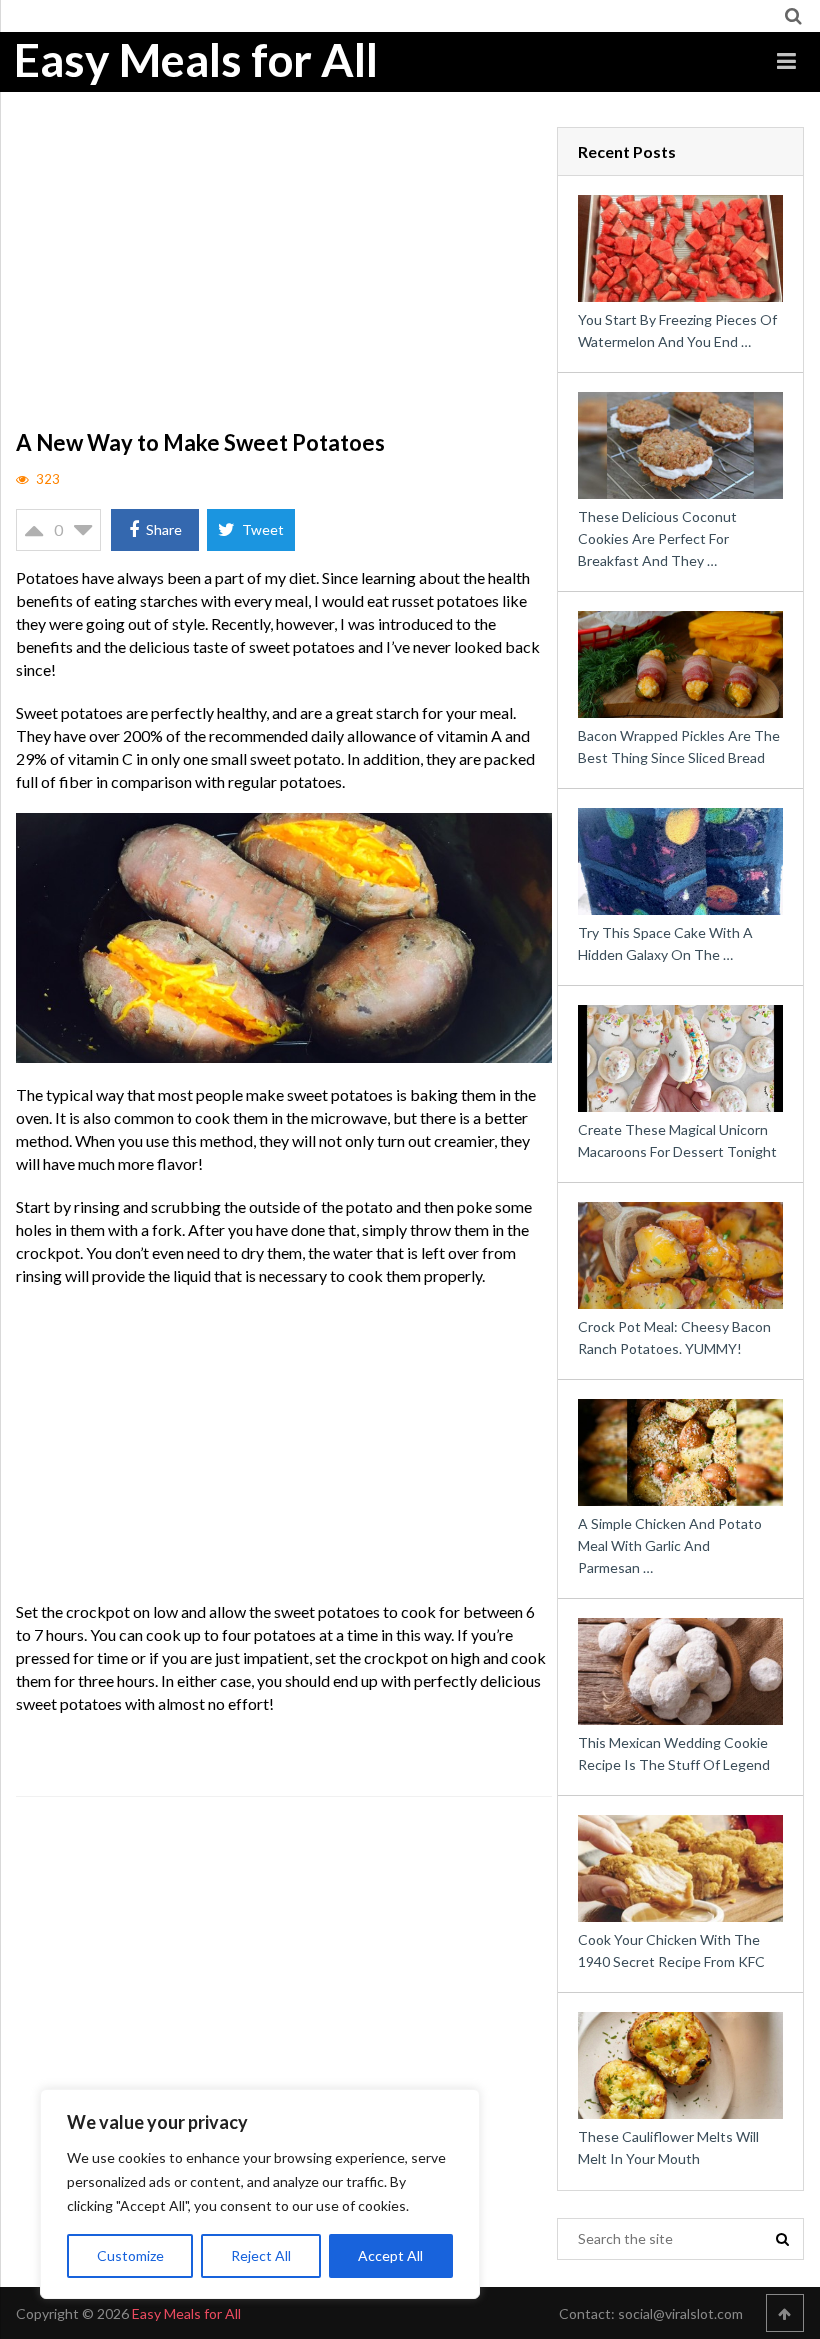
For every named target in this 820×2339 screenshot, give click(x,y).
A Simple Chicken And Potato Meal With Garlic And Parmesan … (670, 1545)
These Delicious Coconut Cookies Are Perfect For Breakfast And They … (657, 538)
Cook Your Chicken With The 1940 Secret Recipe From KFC (671, 1950)
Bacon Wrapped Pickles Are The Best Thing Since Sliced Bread (679, 746)
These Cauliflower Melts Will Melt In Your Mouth (668, 2147)
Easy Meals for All (196, 60)
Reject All (261, 2255)
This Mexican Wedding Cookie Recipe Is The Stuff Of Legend (674, 1753)
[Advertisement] (284, 275)
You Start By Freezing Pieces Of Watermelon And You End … (677, 330)
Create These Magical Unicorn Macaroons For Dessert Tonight (677, 1140)
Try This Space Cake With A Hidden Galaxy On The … (665, 943)
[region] (260, 2194)
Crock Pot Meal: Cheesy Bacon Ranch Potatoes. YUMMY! (674, 1337)
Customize (130, 2255)
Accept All (390, 2255)
